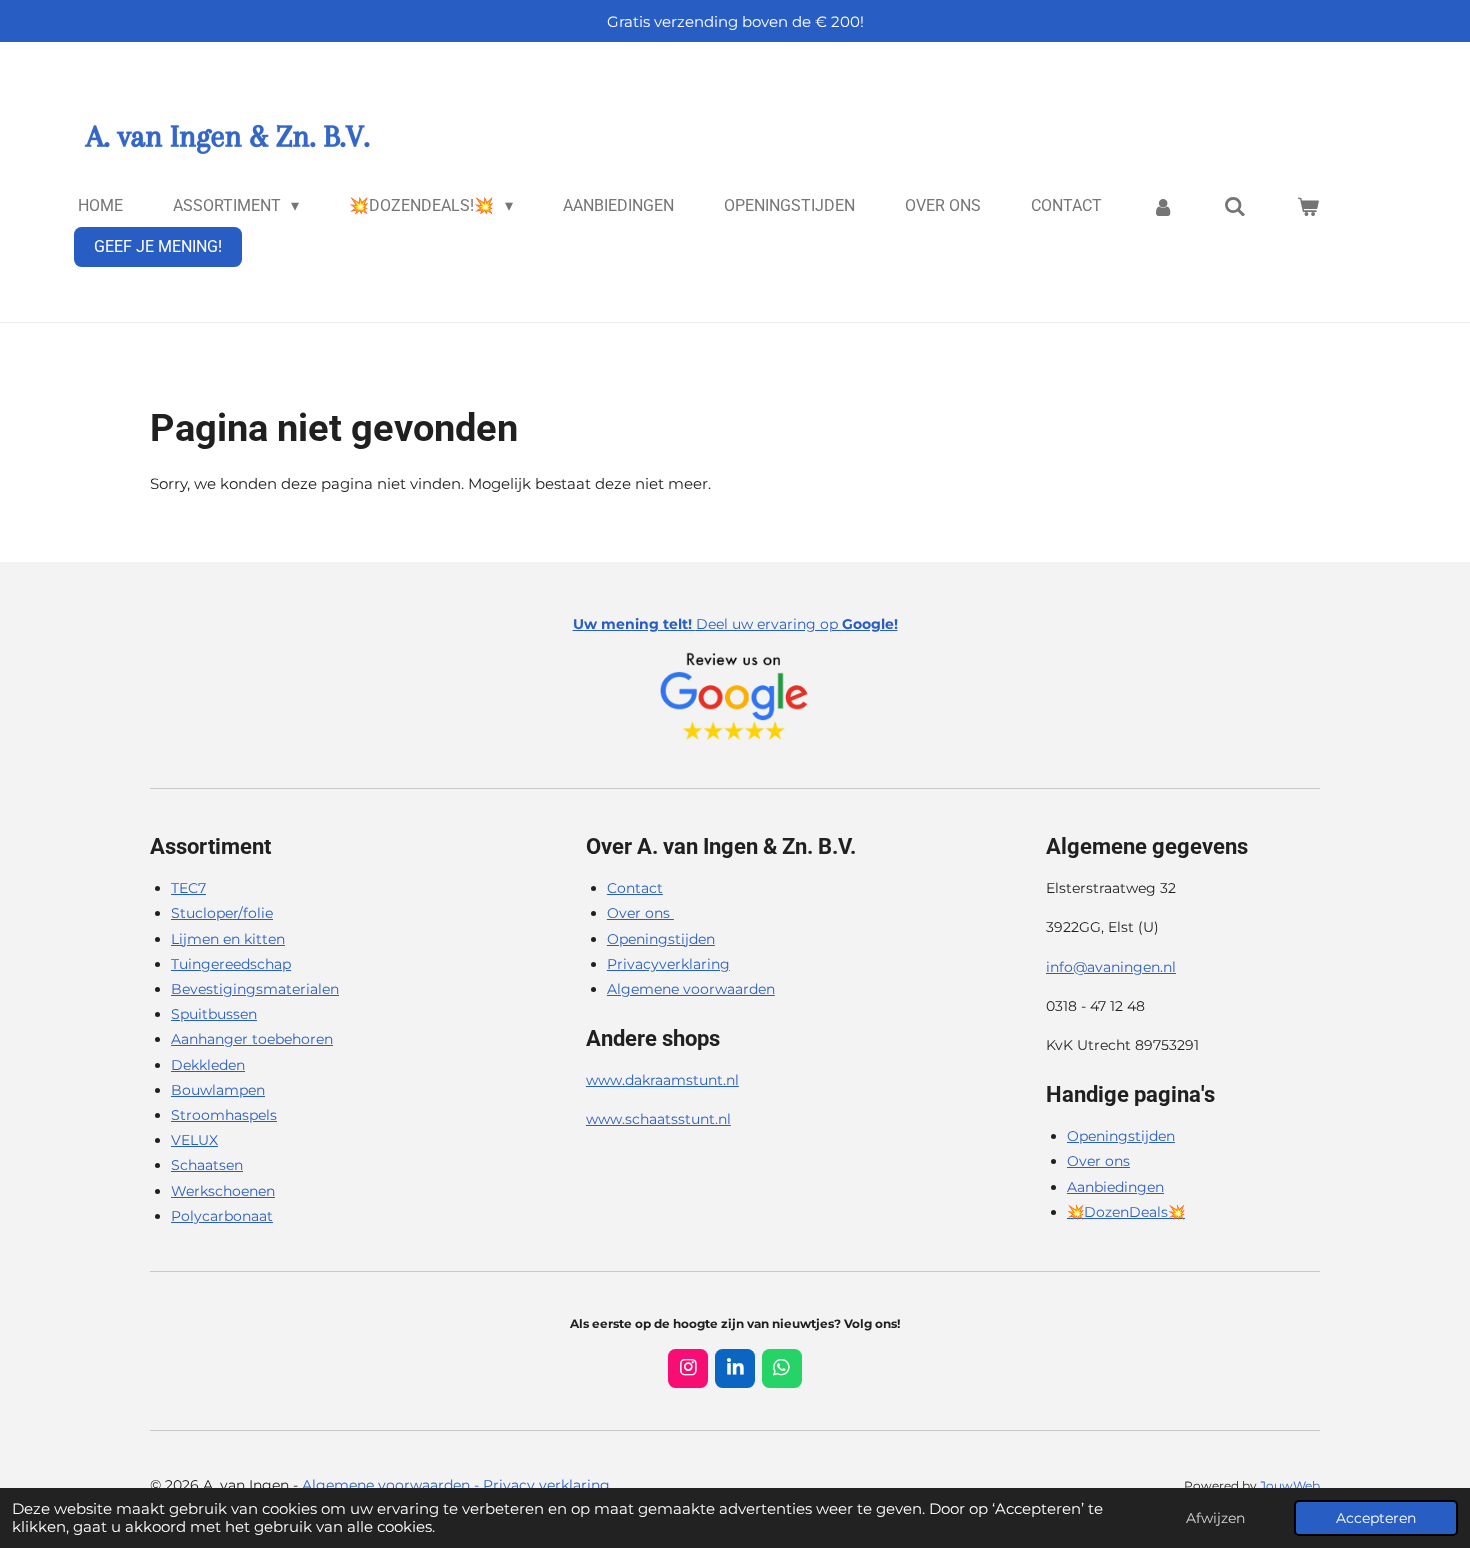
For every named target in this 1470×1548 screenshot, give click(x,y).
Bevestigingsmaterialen (255, 989)
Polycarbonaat (222, 1216)
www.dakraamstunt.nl (662, 1080)
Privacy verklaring (546, 1485)
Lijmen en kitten (228, 939)
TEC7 (188, 888)
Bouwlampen (218, 1090)
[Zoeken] (1235, 206)
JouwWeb (1290, 1486)
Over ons (640, 913)
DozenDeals (1126, 1212)
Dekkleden (208, 1065)
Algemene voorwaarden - (392, 1485)
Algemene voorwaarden (691, 989)
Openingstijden (661, 939)
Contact (635, 888)
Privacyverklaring (668, 964)
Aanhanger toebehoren (252, 1039)
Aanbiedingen (1115, 1187)
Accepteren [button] (1376, 1518)
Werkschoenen (223, 1191)
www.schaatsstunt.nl (658, 1119)
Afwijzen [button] (1215, 1518)
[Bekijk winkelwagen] (1308, 206)
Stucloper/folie (222, 913)
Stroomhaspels (224, 1115)
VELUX (194, 1140)
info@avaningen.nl (1111, 967)
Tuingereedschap (231, 964)
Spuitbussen (214, 1014)
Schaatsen (207, 1165)
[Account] (1163, 206)
